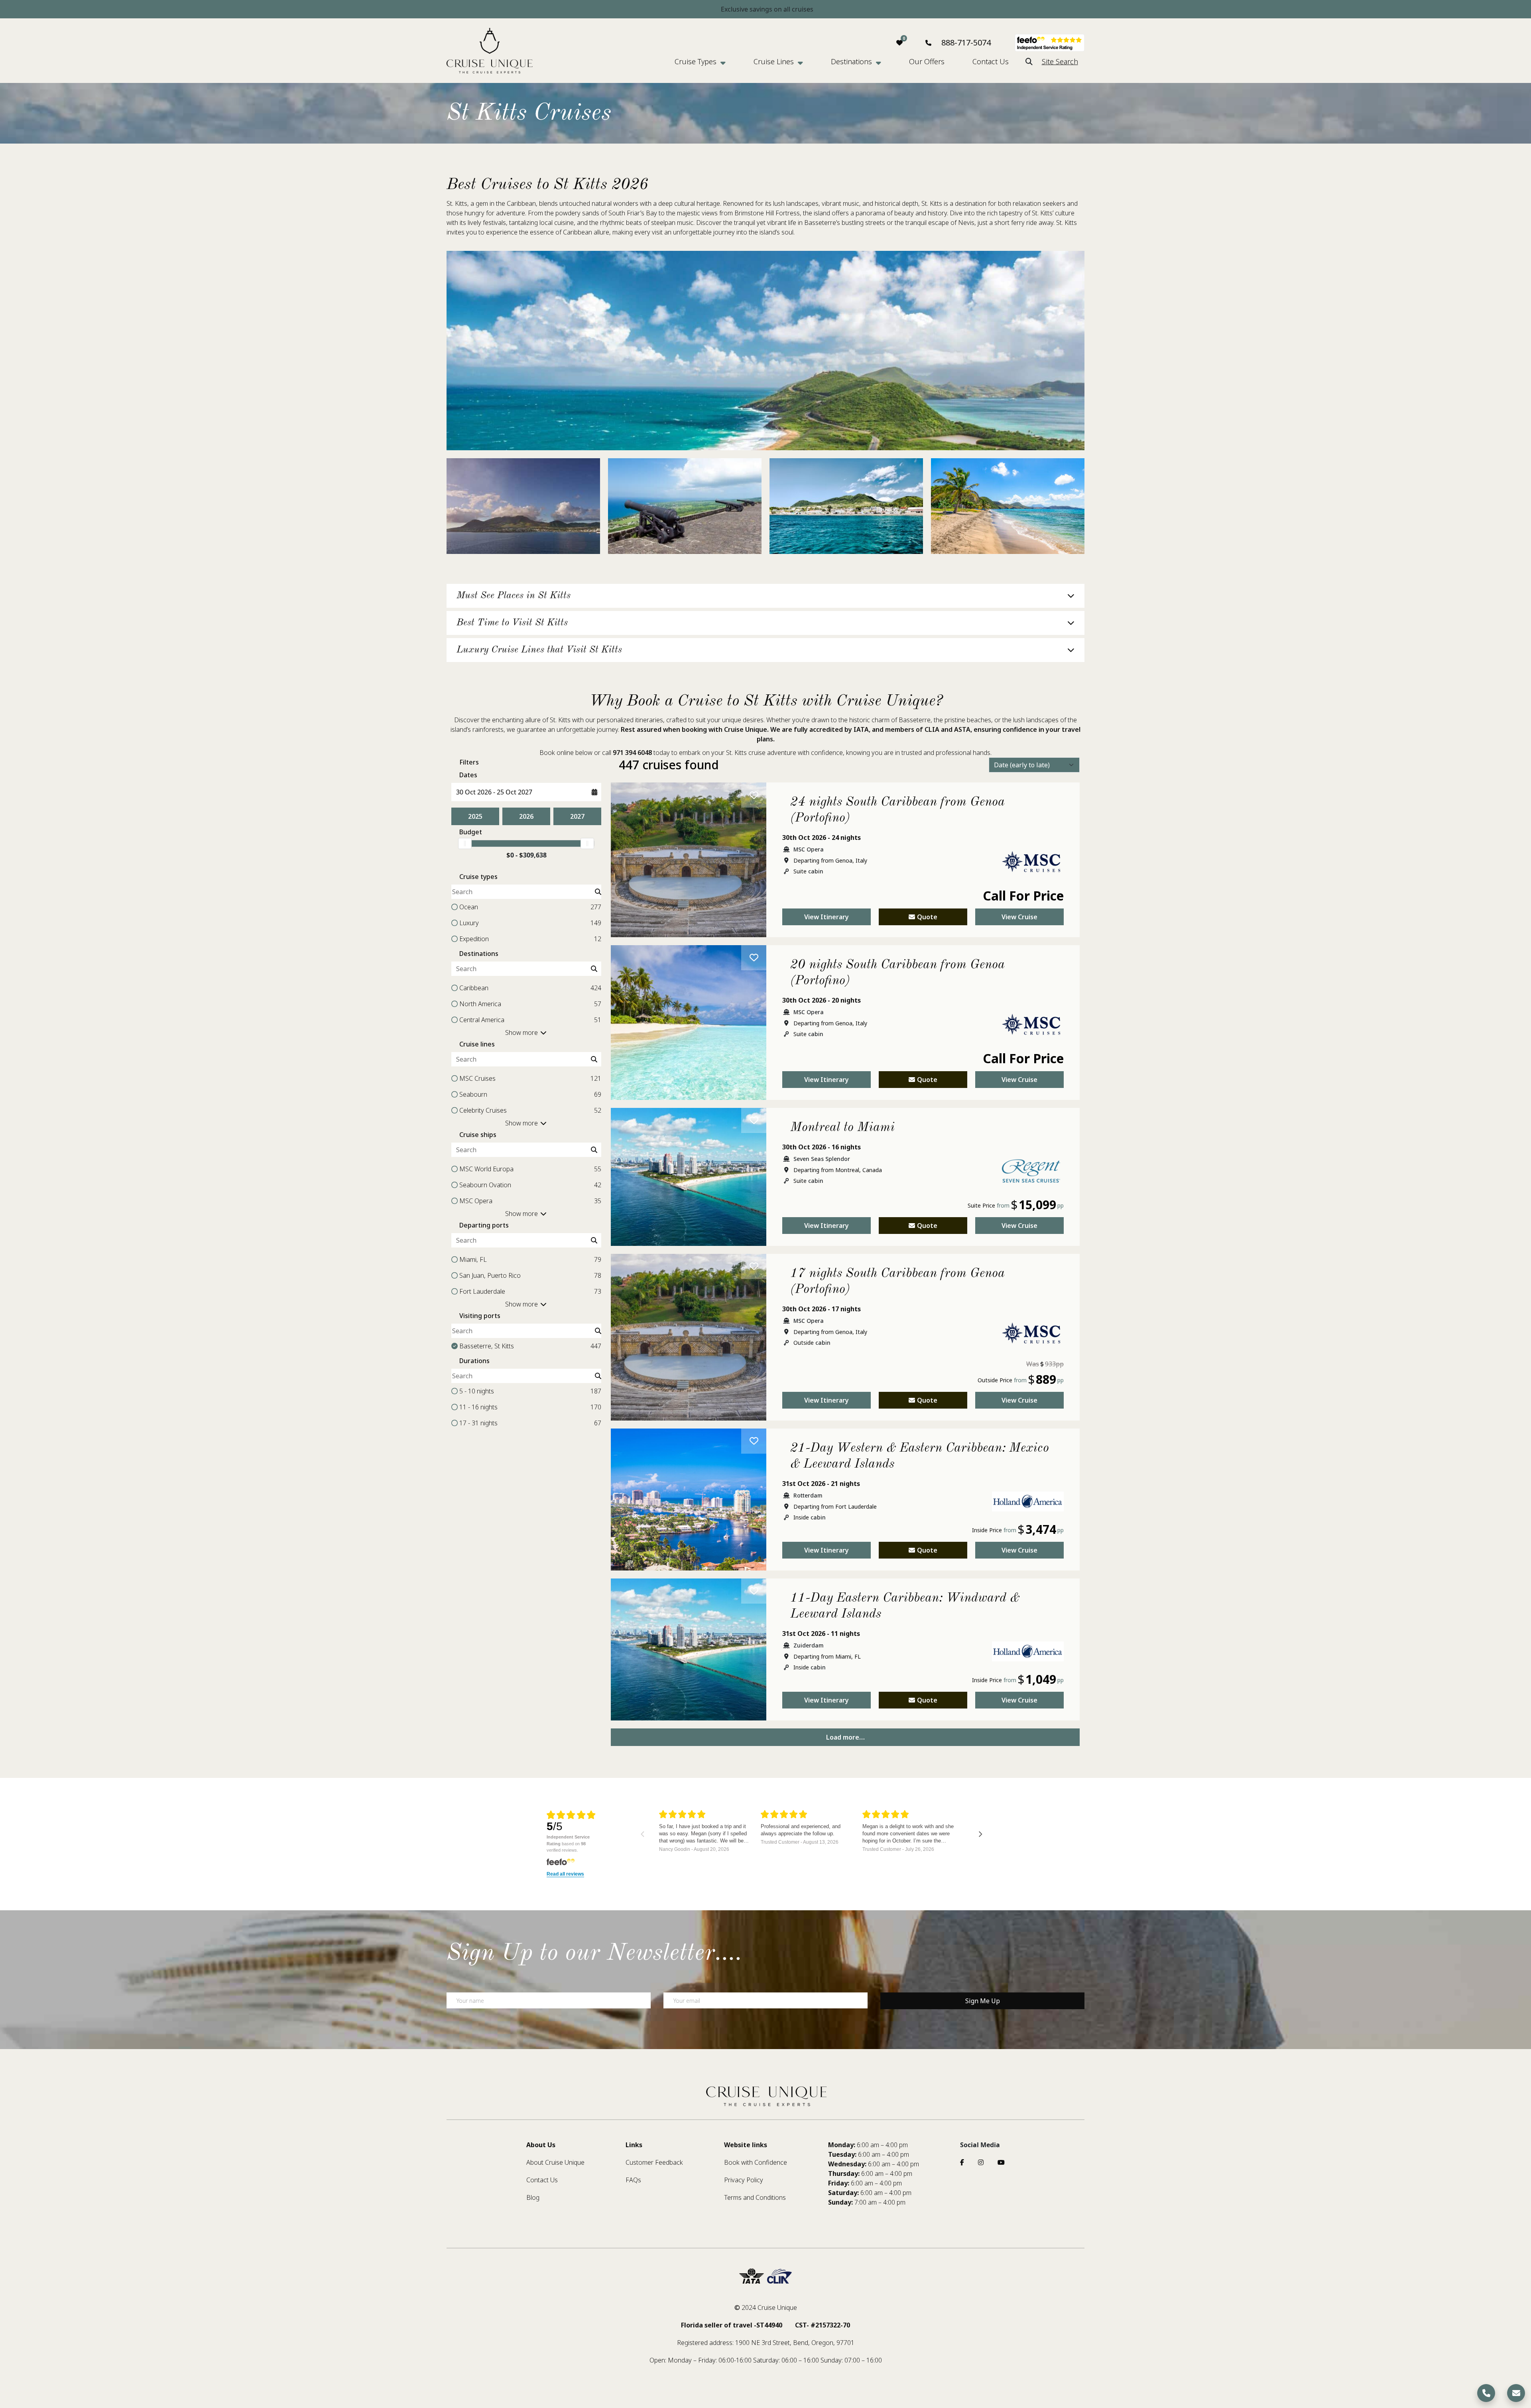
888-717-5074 (966, 42)
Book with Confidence (756, 2162)
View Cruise (1019, 917)
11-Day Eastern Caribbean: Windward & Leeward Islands (905, 1606)
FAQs (633, 2180)
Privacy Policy (744, 2180)
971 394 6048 (632, 753)
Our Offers (927, 61)
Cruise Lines (774, 61)
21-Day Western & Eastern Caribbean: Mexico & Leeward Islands (920, 1456)
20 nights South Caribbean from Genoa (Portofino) (897, 973)
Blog (533, 2197)
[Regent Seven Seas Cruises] (1031, 1177)
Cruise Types (696, 61)
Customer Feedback (654, 2162)
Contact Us (991, 61)
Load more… (845, 1737)
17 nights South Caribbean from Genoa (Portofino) (897, 1282)
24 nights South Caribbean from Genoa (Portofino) (897, 810)
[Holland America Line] (1028, 1507)
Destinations (851, 61)
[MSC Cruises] (1031, 867)
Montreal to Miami (842, 1128)
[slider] (465, 843)
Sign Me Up (983, 2001)
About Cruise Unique (555, 2162)
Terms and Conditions (755, 2197)
